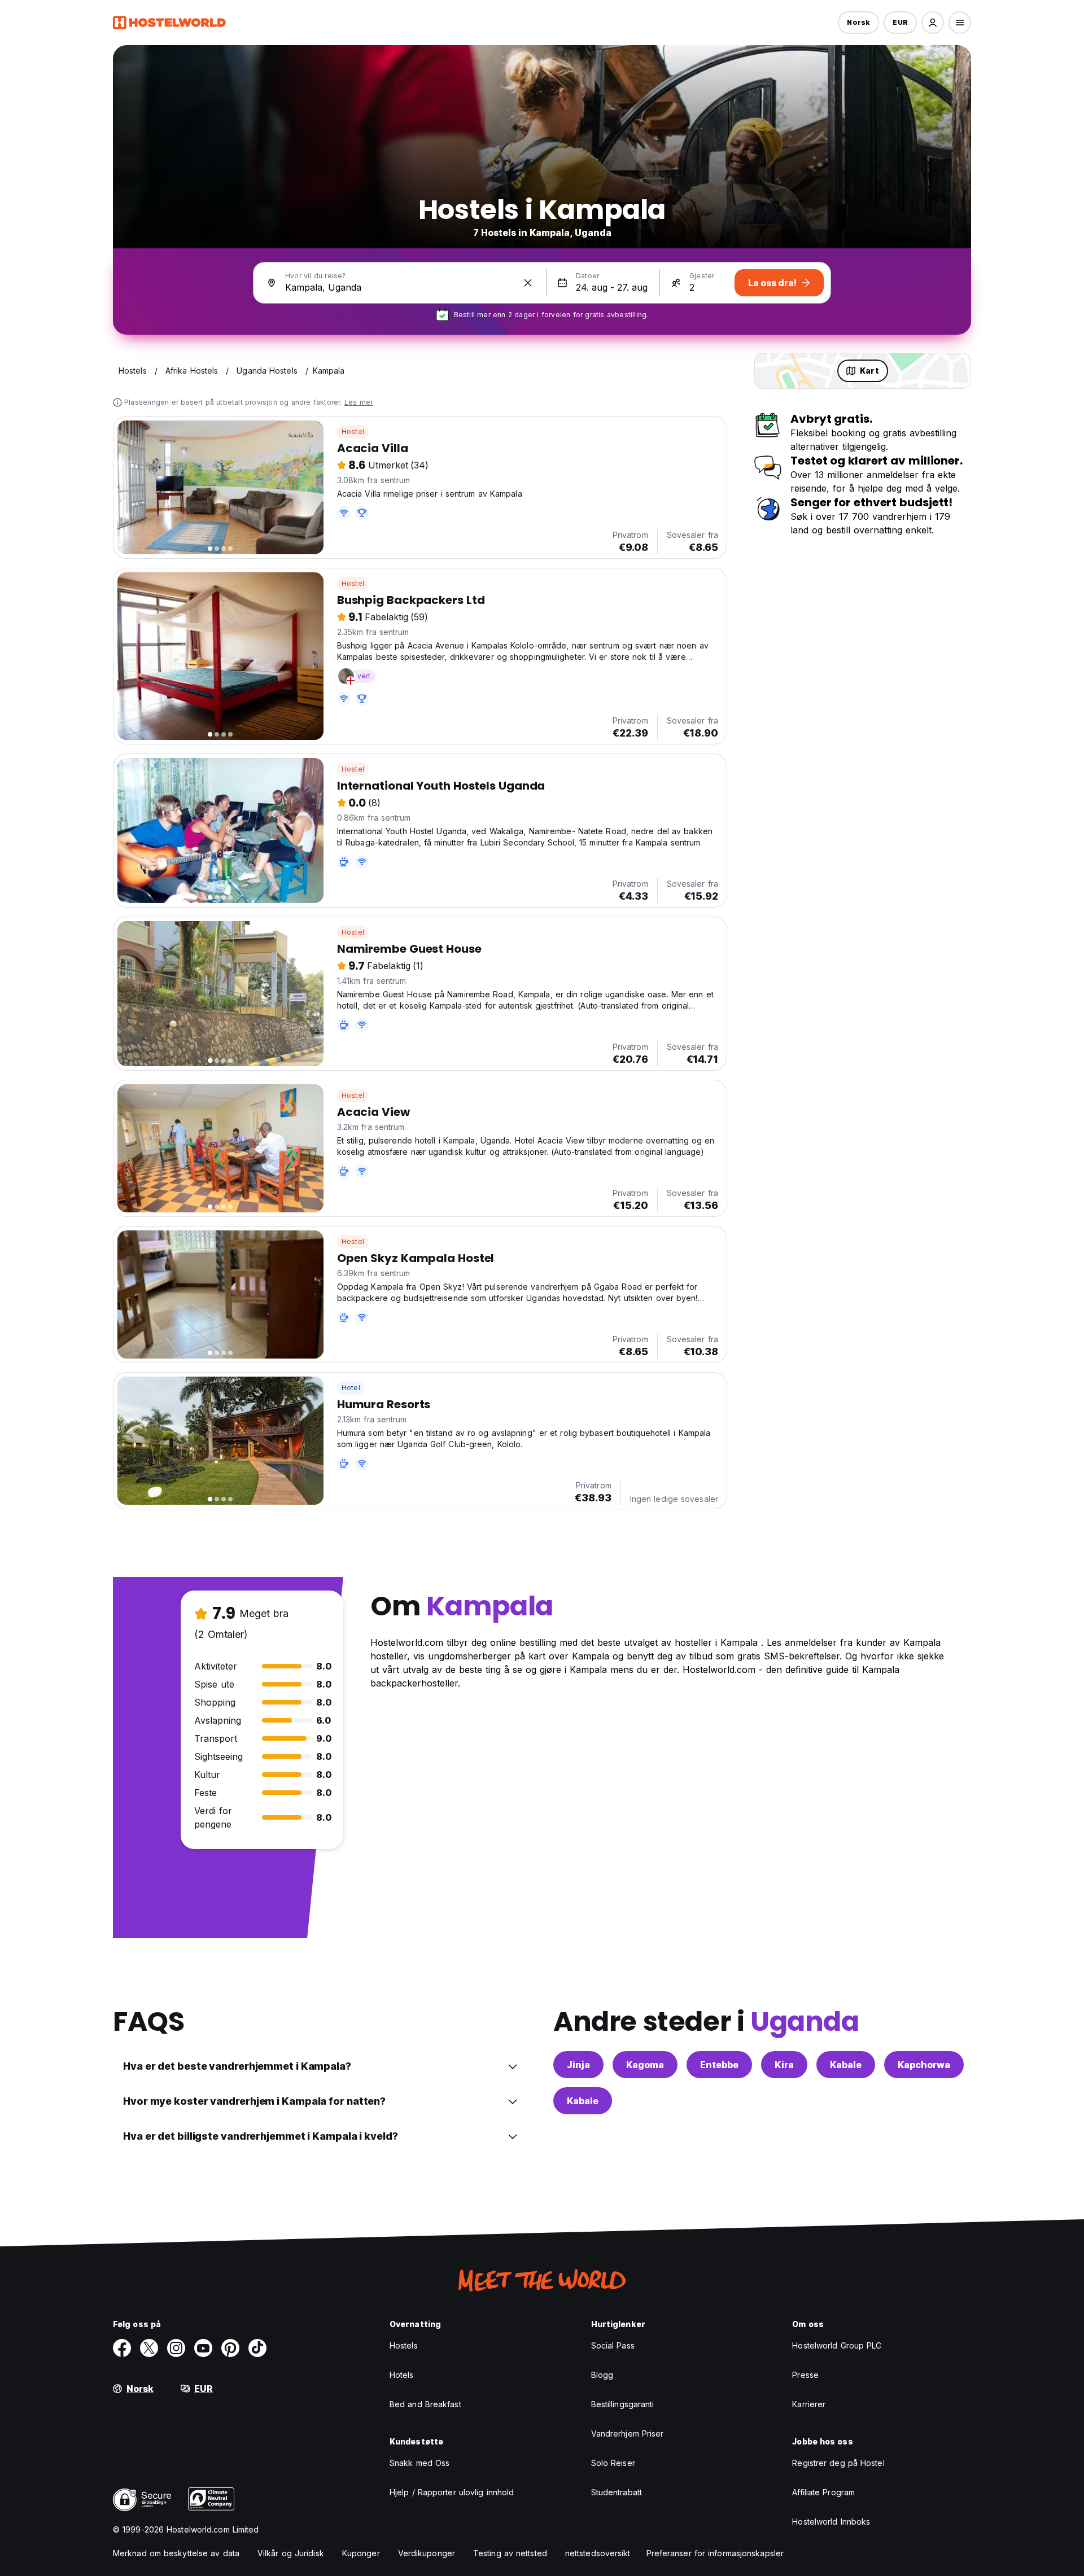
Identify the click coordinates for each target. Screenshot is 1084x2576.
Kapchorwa (924, 2065)
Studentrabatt (617, 2492)
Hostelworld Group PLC (837, 2345)
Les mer (359, 402)
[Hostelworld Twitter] (149, 2348)
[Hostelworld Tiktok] (257, 2348)
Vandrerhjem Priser (628, 2433)
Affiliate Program (823, 2492)
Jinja (578, 2065)
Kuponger (361, 2553)
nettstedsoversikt (598, 2553)
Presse (805, 2375)
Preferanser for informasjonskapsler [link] (715, 2553)
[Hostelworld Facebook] (122, 2348)
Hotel (351, 1388)
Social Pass (613, 2345)
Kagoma (645, 2065)
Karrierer (809, 2404)
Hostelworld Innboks (831, 2522)
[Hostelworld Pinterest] (230, 2348)
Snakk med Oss (419, 2463)
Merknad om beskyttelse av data (176, 2553)
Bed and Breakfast (425, 2404)
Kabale (846, 2065)
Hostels (404, 2345)
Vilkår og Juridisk (291, 2553)
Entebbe (719, 2065)
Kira (784, 2065)
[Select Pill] (933, 23)
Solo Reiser (613, 2463)
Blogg (602, 2375)
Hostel (353, 431)
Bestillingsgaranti (623, 2404)
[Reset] (528, 283)
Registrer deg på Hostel (838, 2463)
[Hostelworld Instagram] (176, 2348)
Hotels (402, 2375)
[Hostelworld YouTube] (203, 2348)
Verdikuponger (427, 2553)
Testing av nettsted (510, 2553)
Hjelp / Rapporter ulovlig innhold (452, 2492)
